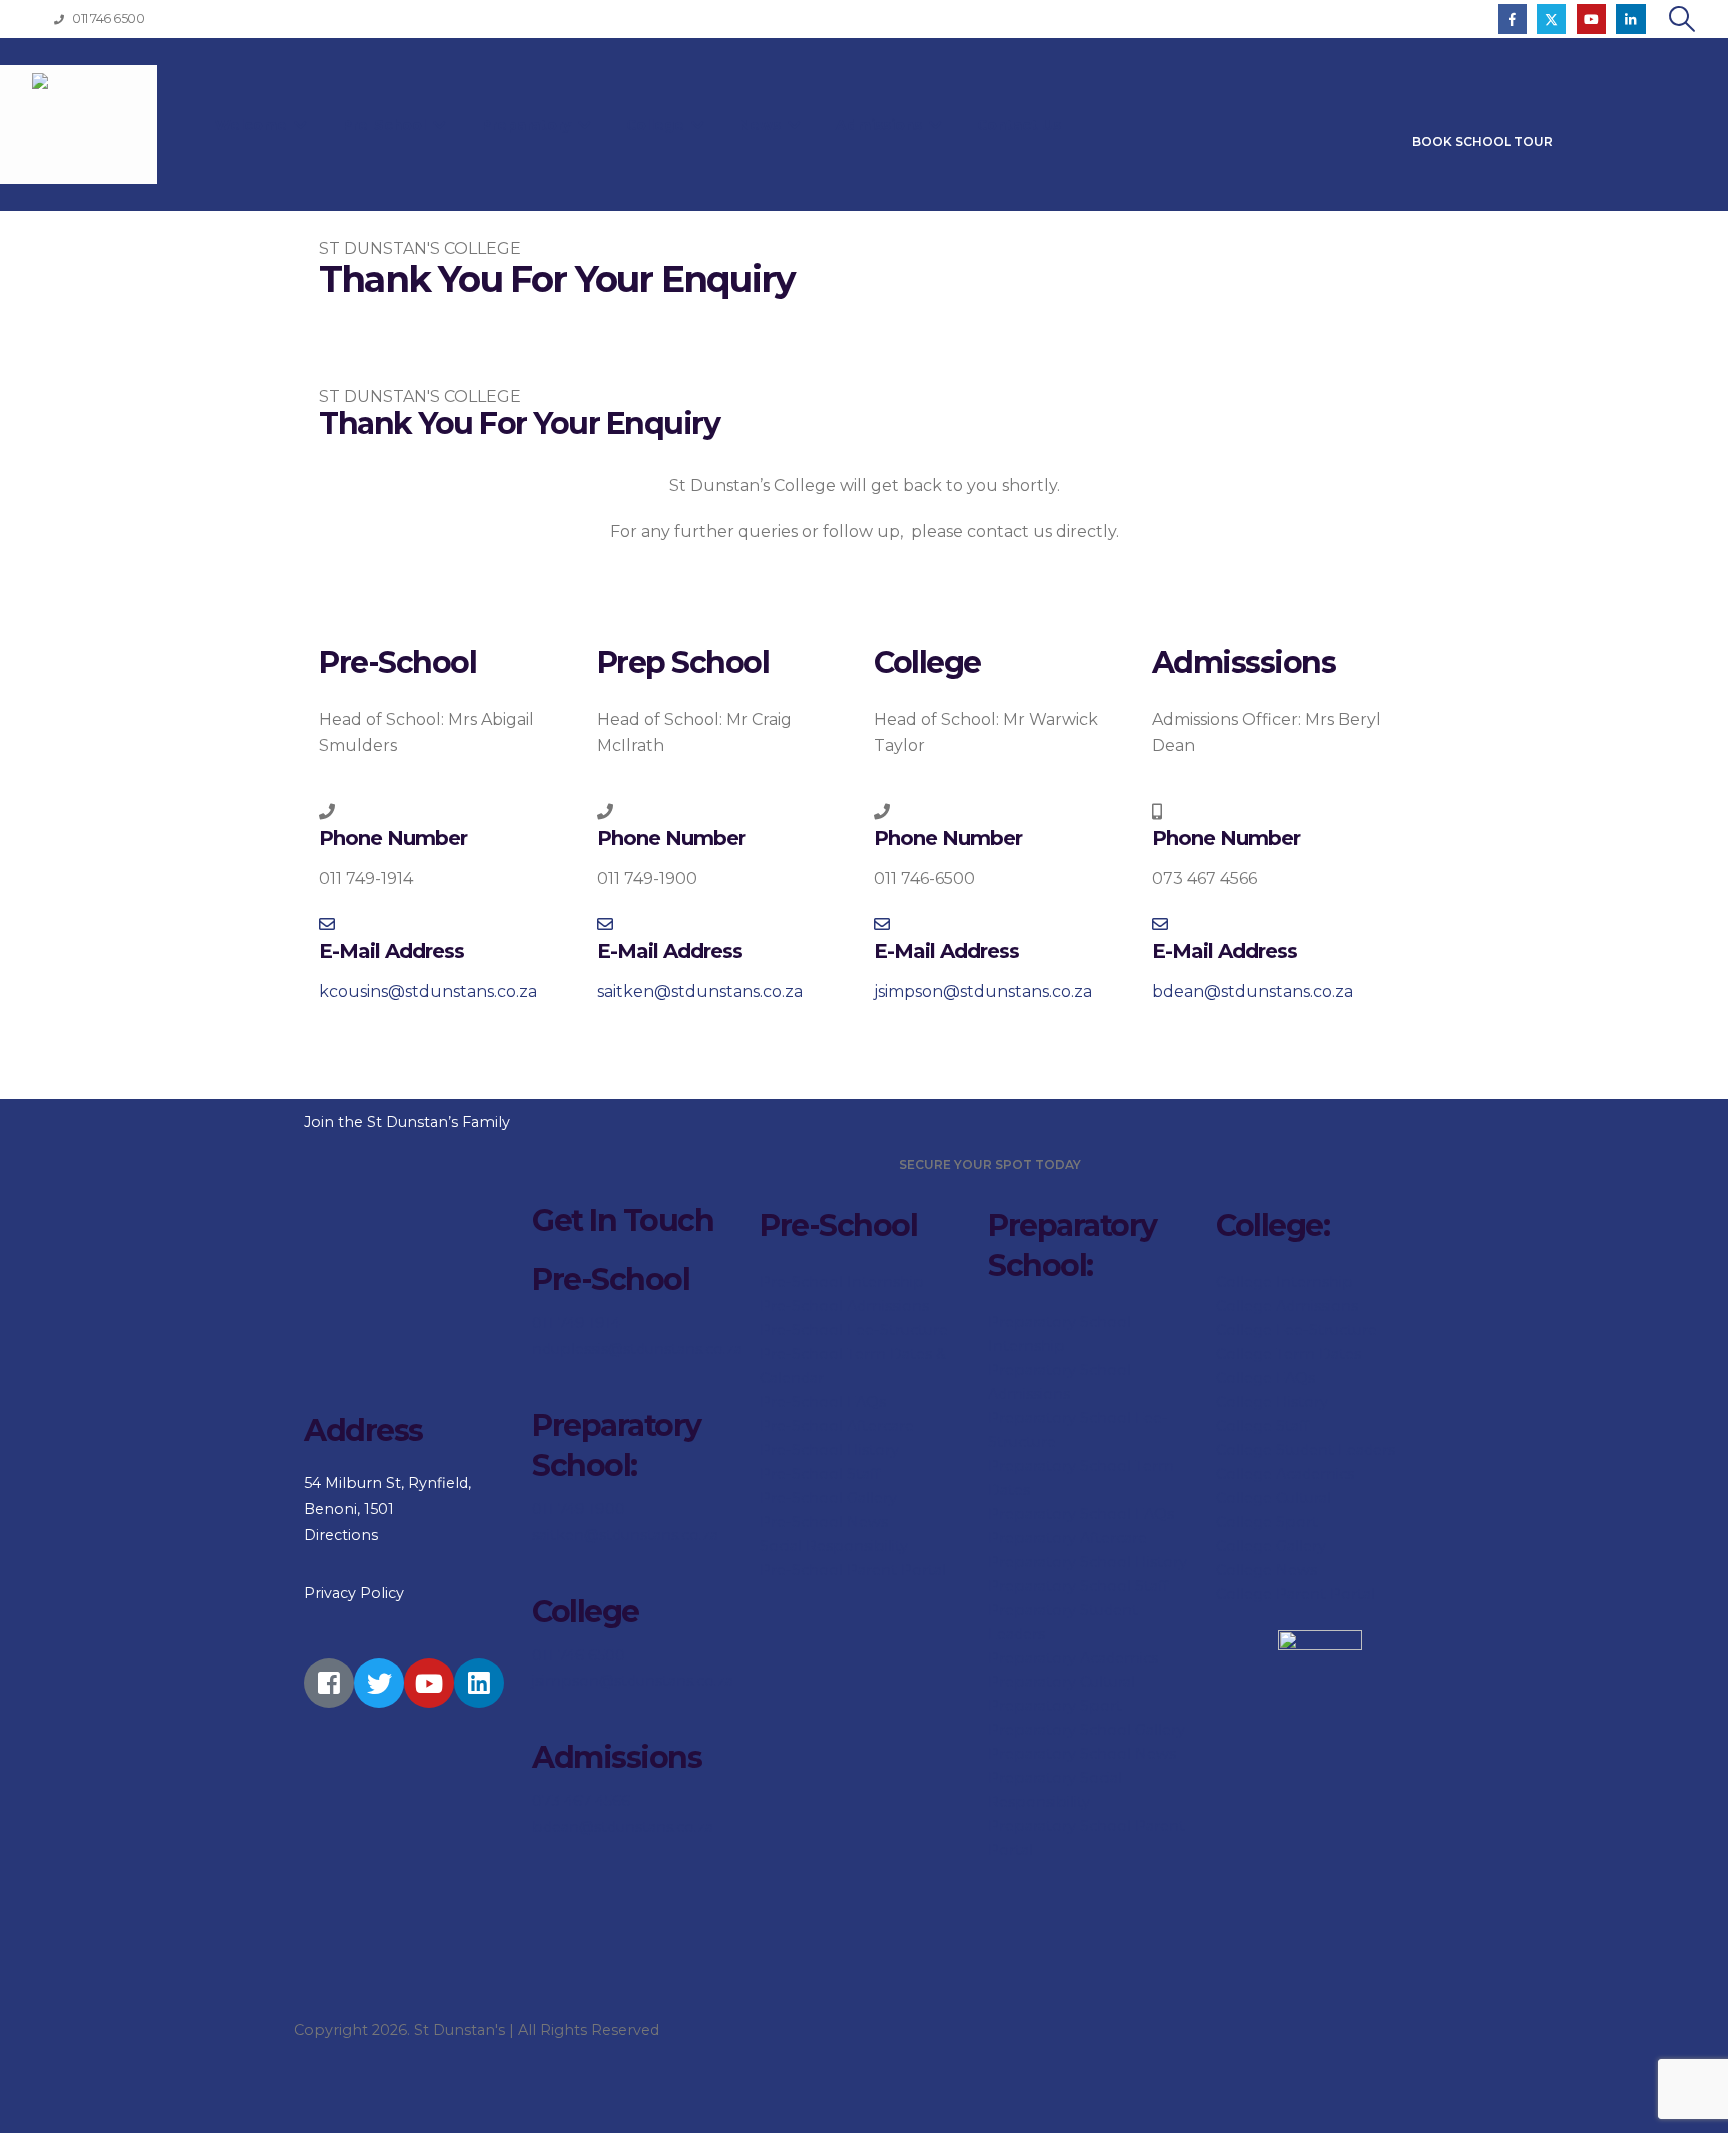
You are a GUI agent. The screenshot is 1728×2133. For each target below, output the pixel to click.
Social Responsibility (834, 1546)
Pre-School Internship (842, 1282)
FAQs (1293, 1378)
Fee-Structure (1324, 1330)
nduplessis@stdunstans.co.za (637, 1349)
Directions (341, 1535)
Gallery (1299, 1546)
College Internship (1284, 1282)
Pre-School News (824, 1522)
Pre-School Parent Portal (853, 1570)
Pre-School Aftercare (837, 1426)
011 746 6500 (578, 1655)
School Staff (1124, 1586)
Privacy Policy (354, 1593)
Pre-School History (829, 1450)
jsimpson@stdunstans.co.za (632, 1681)
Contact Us (1019, 125)
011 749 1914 (576, 1323)
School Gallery (1132, 1730)
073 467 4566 (581, 1801)
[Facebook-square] (329, 1683)
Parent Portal (1323, 1594)
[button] (1682, 19)
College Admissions (1287, 1306)
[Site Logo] (78, 124)
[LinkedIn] (1630, 18)
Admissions (881, 125)
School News (1128, 1754)
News (762, 125)
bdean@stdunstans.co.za (622, 1827)
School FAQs (1127, 1514)
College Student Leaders (1305, 1450)
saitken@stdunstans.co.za (625, 1535)
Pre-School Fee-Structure (854, 1330)
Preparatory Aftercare (1067, 1538)
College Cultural (1273, 1498)
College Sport (1267, 1522)
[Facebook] (1512, 18)
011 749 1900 (578, 1509)
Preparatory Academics (1073, 1658)
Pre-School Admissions (844, 1306)
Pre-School (386, 125)
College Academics (1285, 1474)
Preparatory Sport (1055, 1706)
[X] (1551, 18)
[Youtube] (1591, 18)
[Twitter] (379, 1683)
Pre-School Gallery (828, 1498)
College (657, 125)
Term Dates (1316, 1354)
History (1300, 1402)
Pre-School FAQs (823, 1402)
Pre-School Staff (820, 1474)
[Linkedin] (479, 1683)
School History (1133, 1562)
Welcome (253, 125)
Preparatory (528, 125)
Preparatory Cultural (1061, 1682)
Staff (1290, 1426)
